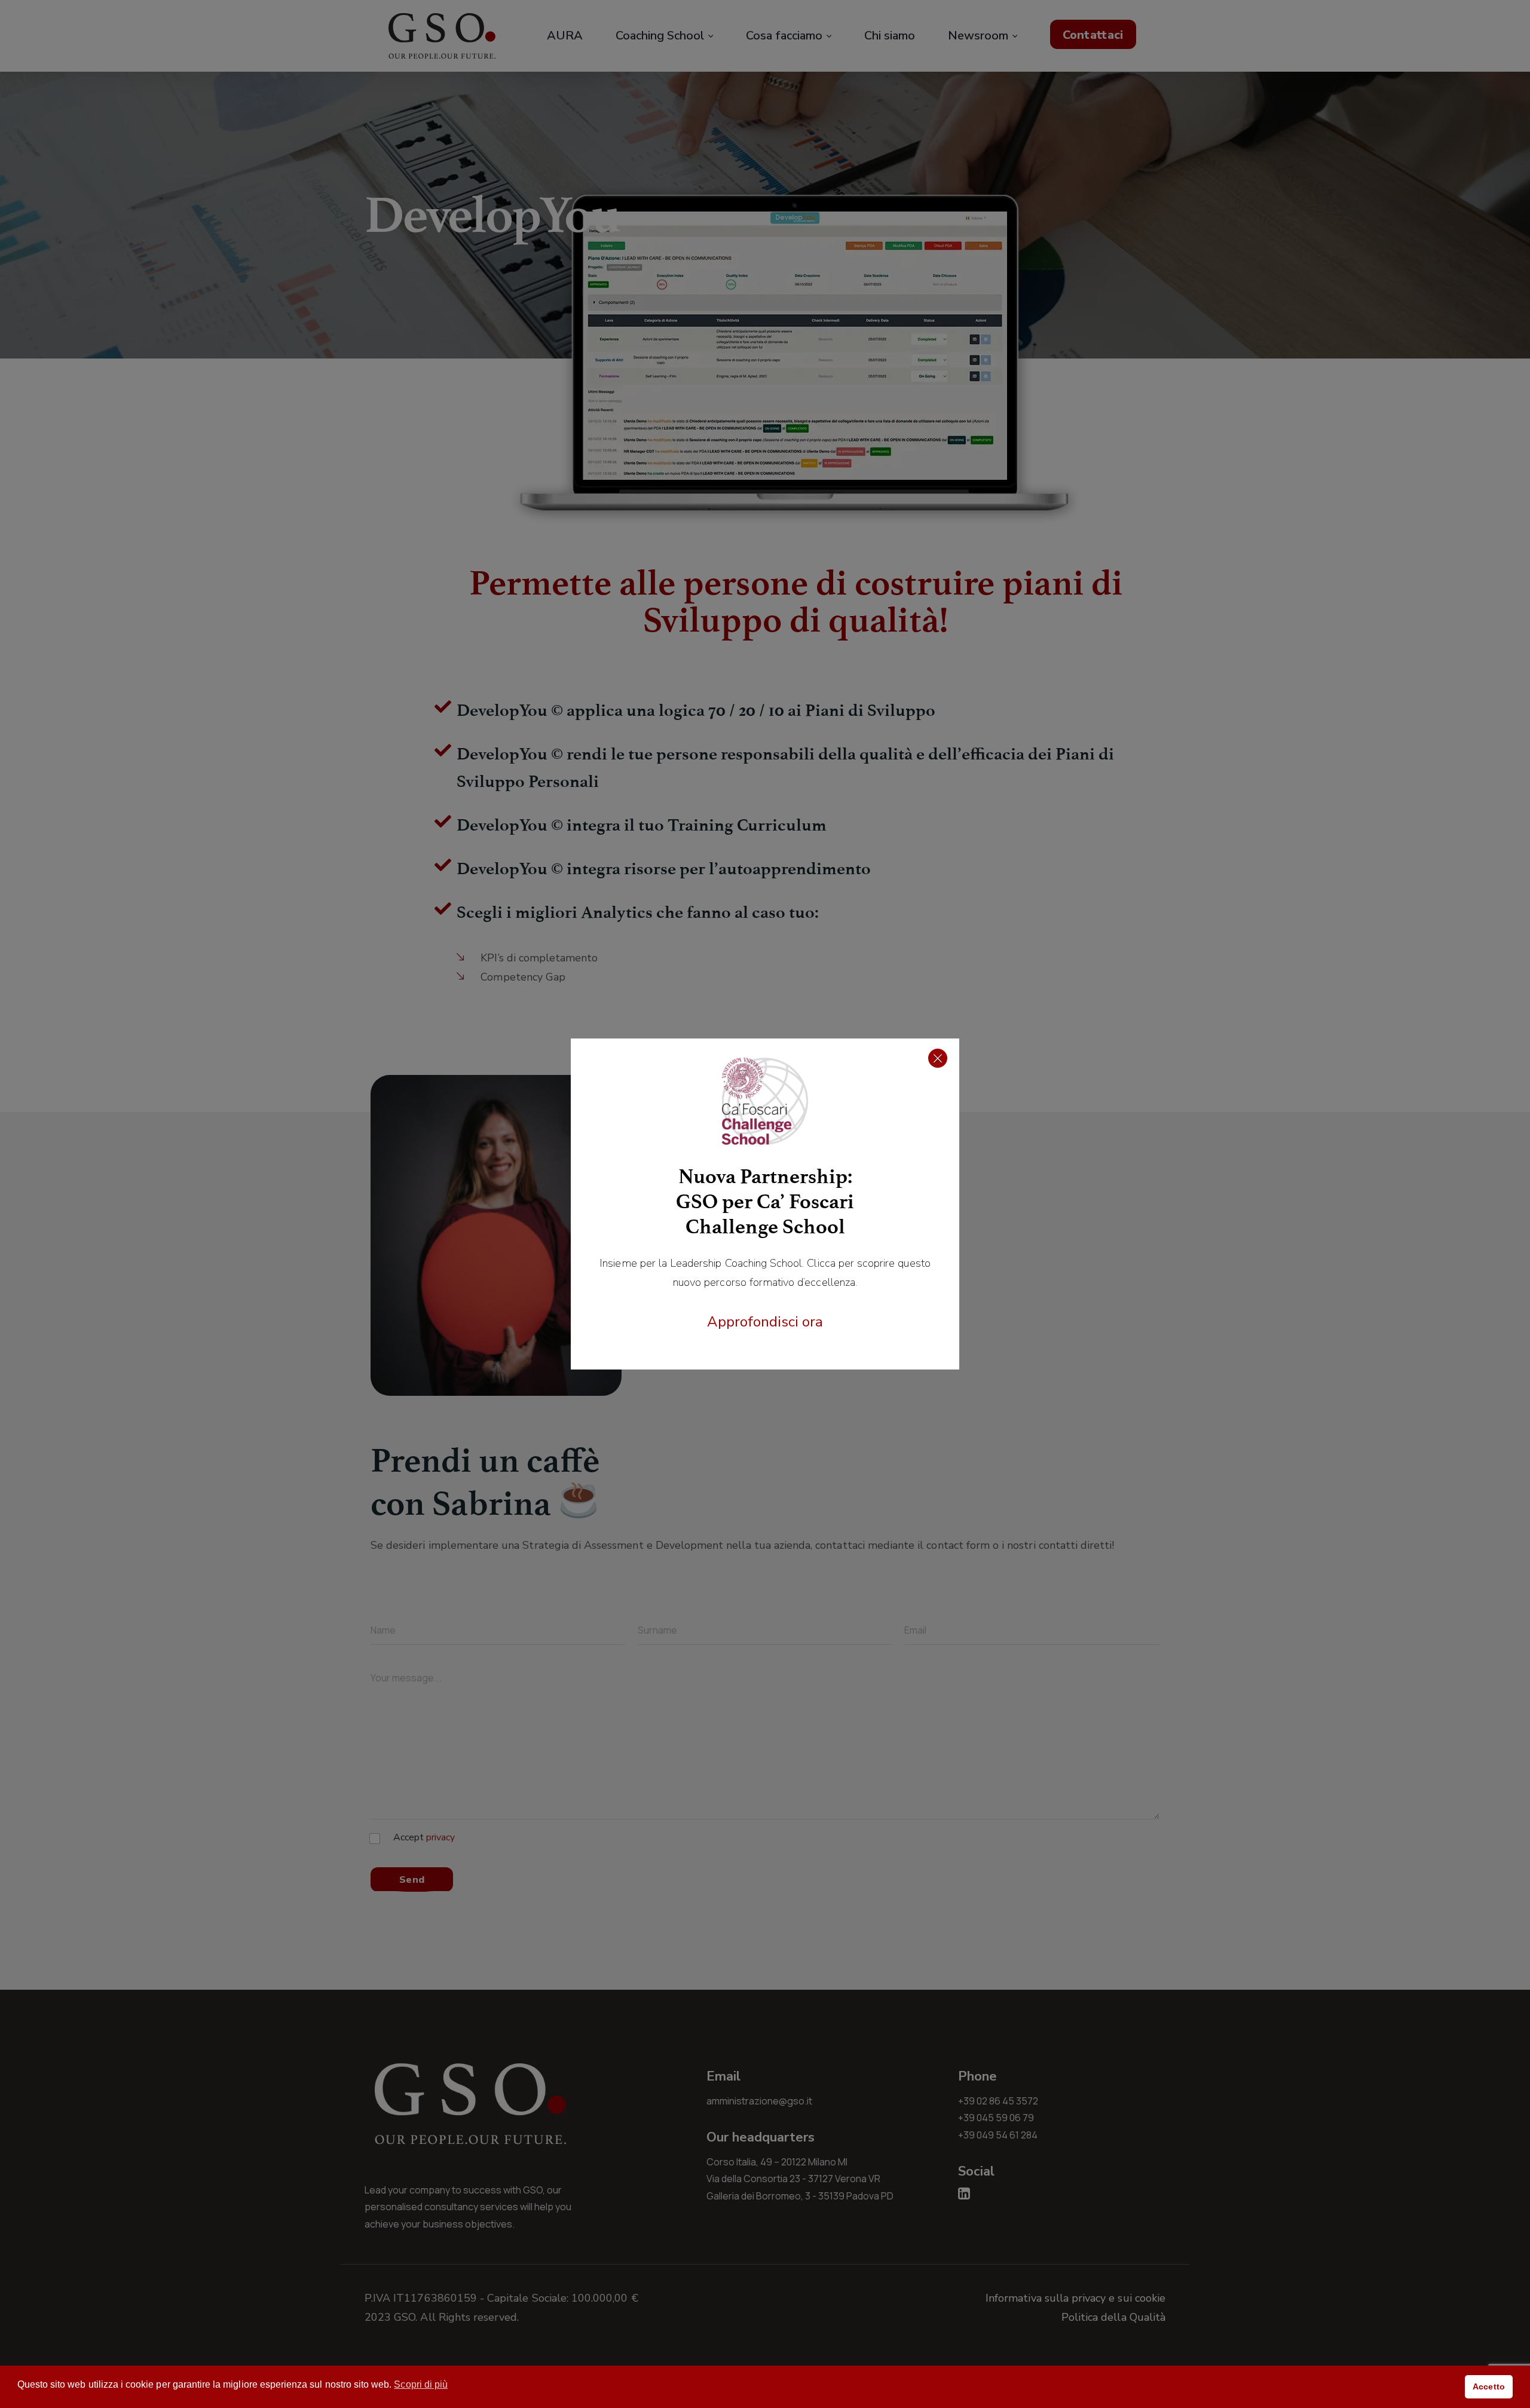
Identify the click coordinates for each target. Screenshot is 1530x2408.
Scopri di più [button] (421, 2384)
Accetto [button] (1488, 2386)
